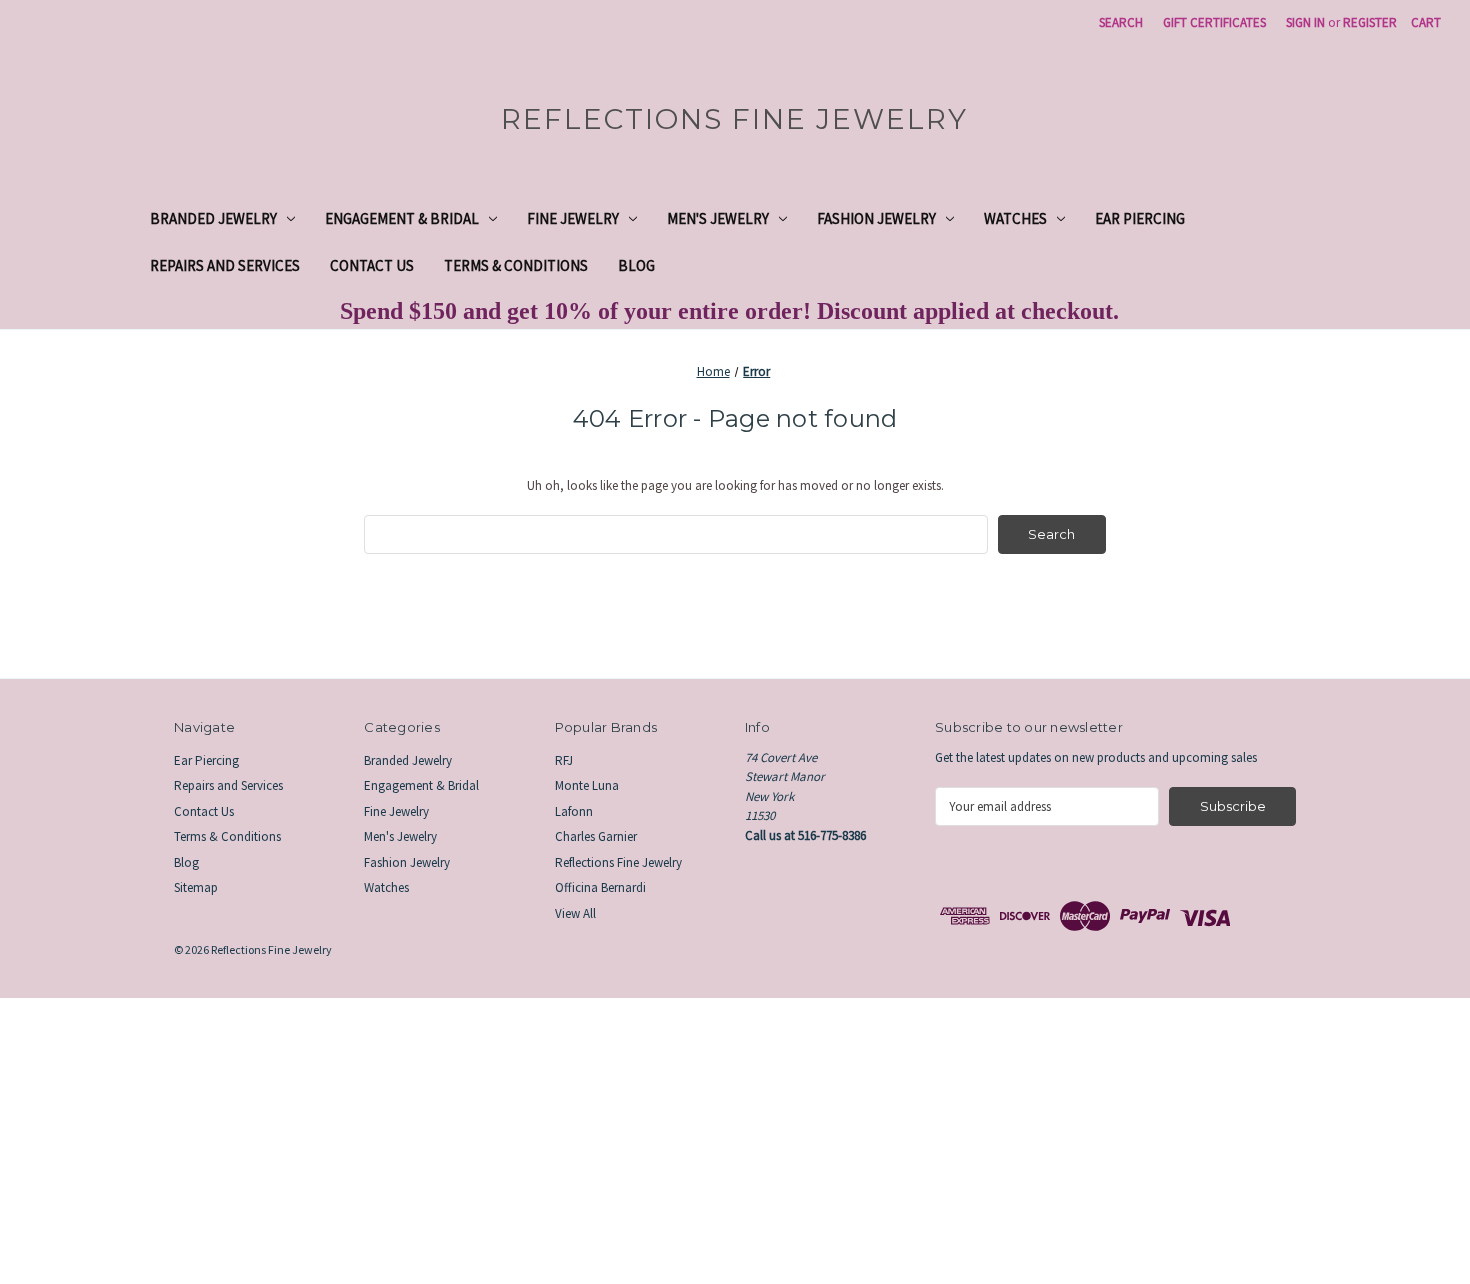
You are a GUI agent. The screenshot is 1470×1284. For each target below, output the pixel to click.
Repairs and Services (225, 265)
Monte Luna (587, 785)
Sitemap (196, 887)
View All (575, 913)
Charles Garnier (596, 836)
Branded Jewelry (213, 218)
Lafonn (574, 811)
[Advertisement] (600, 1138)
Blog (636, 265)
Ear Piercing (1140, 218)
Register (1370, 22)
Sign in (1305, 22)
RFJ (564, 760)
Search (1121, 22)
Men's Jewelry (718, 218)
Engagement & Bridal (402, 218)
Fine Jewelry (573, 218)
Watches (1015, 218)
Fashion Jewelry (876, 218)
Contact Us (372, 265)
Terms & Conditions (516, 265)
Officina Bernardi (600, 887)
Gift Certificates (1214, 22)
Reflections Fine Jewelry (618, 862)
